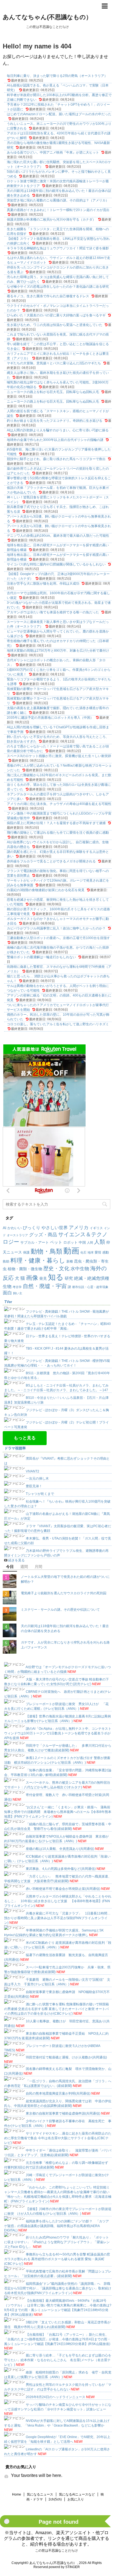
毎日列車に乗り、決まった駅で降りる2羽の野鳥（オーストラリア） (57, 76)
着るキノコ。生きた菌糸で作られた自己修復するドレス (48, 296)
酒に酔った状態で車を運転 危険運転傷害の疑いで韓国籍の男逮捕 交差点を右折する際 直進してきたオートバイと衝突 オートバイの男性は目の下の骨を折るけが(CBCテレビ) (56, 2009)
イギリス (96, 1228)
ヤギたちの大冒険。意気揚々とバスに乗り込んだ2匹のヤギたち (54, 363)
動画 (71, 1251)
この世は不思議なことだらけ (56, 2551)
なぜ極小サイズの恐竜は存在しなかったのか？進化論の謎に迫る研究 (58, 287)
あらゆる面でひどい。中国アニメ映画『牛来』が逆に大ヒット (53, 152)
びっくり (32, 1228)
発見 (43, 1278)
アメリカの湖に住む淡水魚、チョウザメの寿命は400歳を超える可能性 (59, 804)
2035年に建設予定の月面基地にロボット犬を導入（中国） (50, 718)
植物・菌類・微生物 (25, 1269)
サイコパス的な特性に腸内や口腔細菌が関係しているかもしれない (56, 564)
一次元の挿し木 (37, 1478)
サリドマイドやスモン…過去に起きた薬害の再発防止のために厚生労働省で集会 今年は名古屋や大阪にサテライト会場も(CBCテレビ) (58, 2138)
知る (56, 1277)
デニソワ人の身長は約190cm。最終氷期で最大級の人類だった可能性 (58, 536)
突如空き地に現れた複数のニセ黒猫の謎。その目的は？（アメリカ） (58, 200)
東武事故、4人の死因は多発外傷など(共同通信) (61, 1869)
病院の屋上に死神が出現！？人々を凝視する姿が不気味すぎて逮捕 (56, 823)
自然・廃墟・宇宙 (45, 1286)
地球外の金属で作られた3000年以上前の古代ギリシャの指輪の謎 (55, 440)
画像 (32, 1278)
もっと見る (25, 1438)
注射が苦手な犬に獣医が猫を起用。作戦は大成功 (43, 584)
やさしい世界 (55, 1228)
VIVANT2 (33, 1471)
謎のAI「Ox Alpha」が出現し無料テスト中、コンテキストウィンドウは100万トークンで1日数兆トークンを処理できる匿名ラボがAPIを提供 (58, 1733)
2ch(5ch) (55, 2499)
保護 (26, 1252)
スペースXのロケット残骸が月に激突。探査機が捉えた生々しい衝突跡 (59, 756)
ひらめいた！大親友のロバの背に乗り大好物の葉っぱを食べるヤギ (56, 315)
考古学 (17, 1287)
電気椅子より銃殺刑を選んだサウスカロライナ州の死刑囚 (64, 1593)
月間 (38, 1567)
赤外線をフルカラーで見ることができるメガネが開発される (51, 861)
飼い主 (18, 1293)
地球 (91, 1252)
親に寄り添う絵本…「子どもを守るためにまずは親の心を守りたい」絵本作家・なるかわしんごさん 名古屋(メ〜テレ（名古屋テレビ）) (58, 2360)
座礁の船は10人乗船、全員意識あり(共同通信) (60, 1849)
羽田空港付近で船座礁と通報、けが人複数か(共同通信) (66, 2057)
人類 (100, 1242)
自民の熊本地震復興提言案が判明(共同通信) (58, 2093)
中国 (82, 1242)
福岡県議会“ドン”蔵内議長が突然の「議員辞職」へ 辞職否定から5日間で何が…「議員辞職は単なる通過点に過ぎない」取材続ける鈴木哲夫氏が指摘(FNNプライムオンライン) (58, 2288)
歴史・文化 (56, 1268)
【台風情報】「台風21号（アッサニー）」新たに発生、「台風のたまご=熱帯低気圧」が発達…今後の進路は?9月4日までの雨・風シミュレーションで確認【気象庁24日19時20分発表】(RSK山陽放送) (57, 2339)
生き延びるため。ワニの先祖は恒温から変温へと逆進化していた (55, 325)
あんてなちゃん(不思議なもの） (47, 17)
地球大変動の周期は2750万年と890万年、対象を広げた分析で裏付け (58, 651)
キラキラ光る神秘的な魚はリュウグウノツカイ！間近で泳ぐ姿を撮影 (58, 248)
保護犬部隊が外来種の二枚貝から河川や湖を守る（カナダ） (51, 220)
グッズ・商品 (43, 1235)
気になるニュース (40, 2494)
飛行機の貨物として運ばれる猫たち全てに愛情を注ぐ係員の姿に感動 (58, 833)
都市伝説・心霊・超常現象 (90, 1287)
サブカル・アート (35, 1242)
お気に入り (76, 2499)
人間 (90, 1243)
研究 (69, 1278)
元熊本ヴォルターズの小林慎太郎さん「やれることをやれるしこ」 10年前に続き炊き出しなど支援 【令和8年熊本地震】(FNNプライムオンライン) (58, 1901)
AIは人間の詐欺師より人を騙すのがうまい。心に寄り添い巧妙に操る (58, 430)
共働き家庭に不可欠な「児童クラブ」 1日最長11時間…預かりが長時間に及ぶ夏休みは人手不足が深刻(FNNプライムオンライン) (57, 1918)
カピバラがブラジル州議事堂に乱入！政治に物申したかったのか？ (56, 928)
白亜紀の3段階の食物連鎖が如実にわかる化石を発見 (46, 890)
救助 (6, 1261)
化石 (83, 1252)
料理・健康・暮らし (38, 1260)
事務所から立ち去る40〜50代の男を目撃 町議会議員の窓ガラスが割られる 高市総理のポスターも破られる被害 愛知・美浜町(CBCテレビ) (57, 2259)
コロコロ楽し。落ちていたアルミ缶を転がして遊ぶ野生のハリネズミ (58, 1024)
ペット (56, 1242)
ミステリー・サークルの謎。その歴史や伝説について (60, 1610)
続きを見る (16, 1560)
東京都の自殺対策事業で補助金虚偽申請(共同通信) (63, 2113)
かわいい (15, 1228)
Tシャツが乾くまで (40, 1494)
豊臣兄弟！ (34, 1486)
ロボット (70, 1242)
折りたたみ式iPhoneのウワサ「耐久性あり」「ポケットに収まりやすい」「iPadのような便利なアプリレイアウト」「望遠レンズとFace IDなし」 (57, 2242)
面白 (7, 1293)
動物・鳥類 (46, 1251)
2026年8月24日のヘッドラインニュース (56, 2397)
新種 (70, 1261)
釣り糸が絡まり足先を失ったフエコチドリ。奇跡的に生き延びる (55, 421)
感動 (106, 1252)
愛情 (98, 1252)
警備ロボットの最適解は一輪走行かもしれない (41, 957)
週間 (24, 1567)
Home (17, 2494)
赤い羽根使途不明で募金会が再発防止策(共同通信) (63, 1889)
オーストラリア (17, 1235)
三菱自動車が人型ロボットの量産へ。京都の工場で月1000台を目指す (58, 938)
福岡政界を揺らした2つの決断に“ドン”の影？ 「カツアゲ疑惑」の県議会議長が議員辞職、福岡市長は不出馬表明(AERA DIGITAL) (56, 2226)
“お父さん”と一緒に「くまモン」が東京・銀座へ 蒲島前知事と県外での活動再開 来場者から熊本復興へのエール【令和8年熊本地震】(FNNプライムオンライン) (58, 1812)
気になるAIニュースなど (77, 2494)
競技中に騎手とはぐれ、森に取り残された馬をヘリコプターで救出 (56, 459)
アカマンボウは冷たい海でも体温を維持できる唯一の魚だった (53, 612)
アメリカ (79, 1228)
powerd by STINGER (64, 2567)
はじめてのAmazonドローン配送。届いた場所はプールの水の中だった (59, 114)
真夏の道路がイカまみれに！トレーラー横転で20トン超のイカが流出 (58, 210)
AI (5, 1228)
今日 (10, 1567)
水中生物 (80, 1269)
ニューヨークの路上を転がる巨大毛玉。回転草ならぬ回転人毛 (53, 392)
